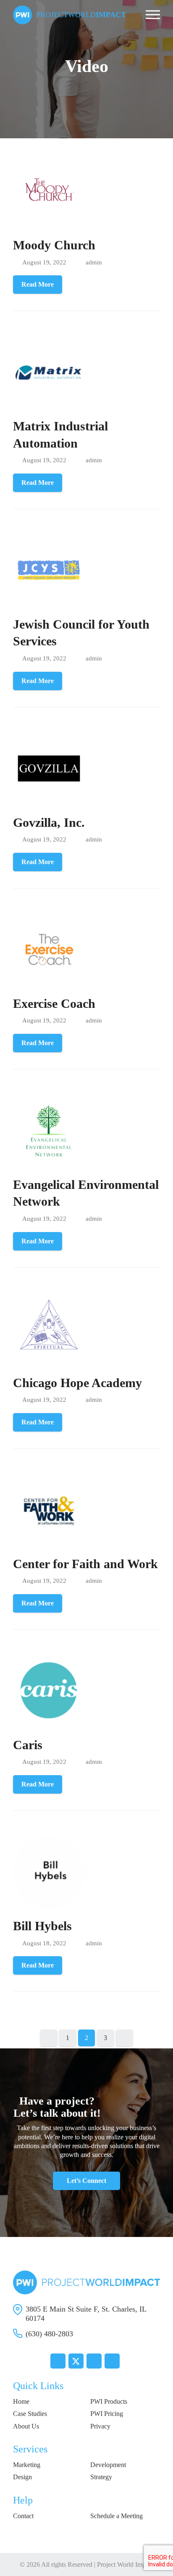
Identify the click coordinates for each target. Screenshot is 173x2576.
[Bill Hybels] (50, 1872)
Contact (23, 2516)
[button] (153, 15)
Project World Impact (125, 2564)
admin (94, 262)
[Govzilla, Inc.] (50, 768)
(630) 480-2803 (49, 2334)
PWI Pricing (107, 2414)
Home (21, 2401)
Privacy (100, 2426)
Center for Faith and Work (85, 1564)
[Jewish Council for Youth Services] (50, 570)
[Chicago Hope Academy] (50, 1329)
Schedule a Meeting (117, 2516)
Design (22, 2477)
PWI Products (109, 2401)
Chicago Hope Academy (77, 1383)
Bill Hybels (42, 1926)
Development (108, 2465)
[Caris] (50, 1691)
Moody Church (54, 245)
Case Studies (30, 2414)
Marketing (27, 2465)
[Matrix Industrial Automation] (50, 372)
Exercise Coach (54, 1004)
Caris (28, 1745)
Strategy (101, 2477)
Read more (38, 284)
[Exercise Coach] (50, 949)
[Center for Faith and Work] (50, 1510)
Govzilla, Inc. (49, 823)
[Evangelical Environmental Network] (50, 1130)
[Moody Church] (50, 191)
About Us (26, 2426)
